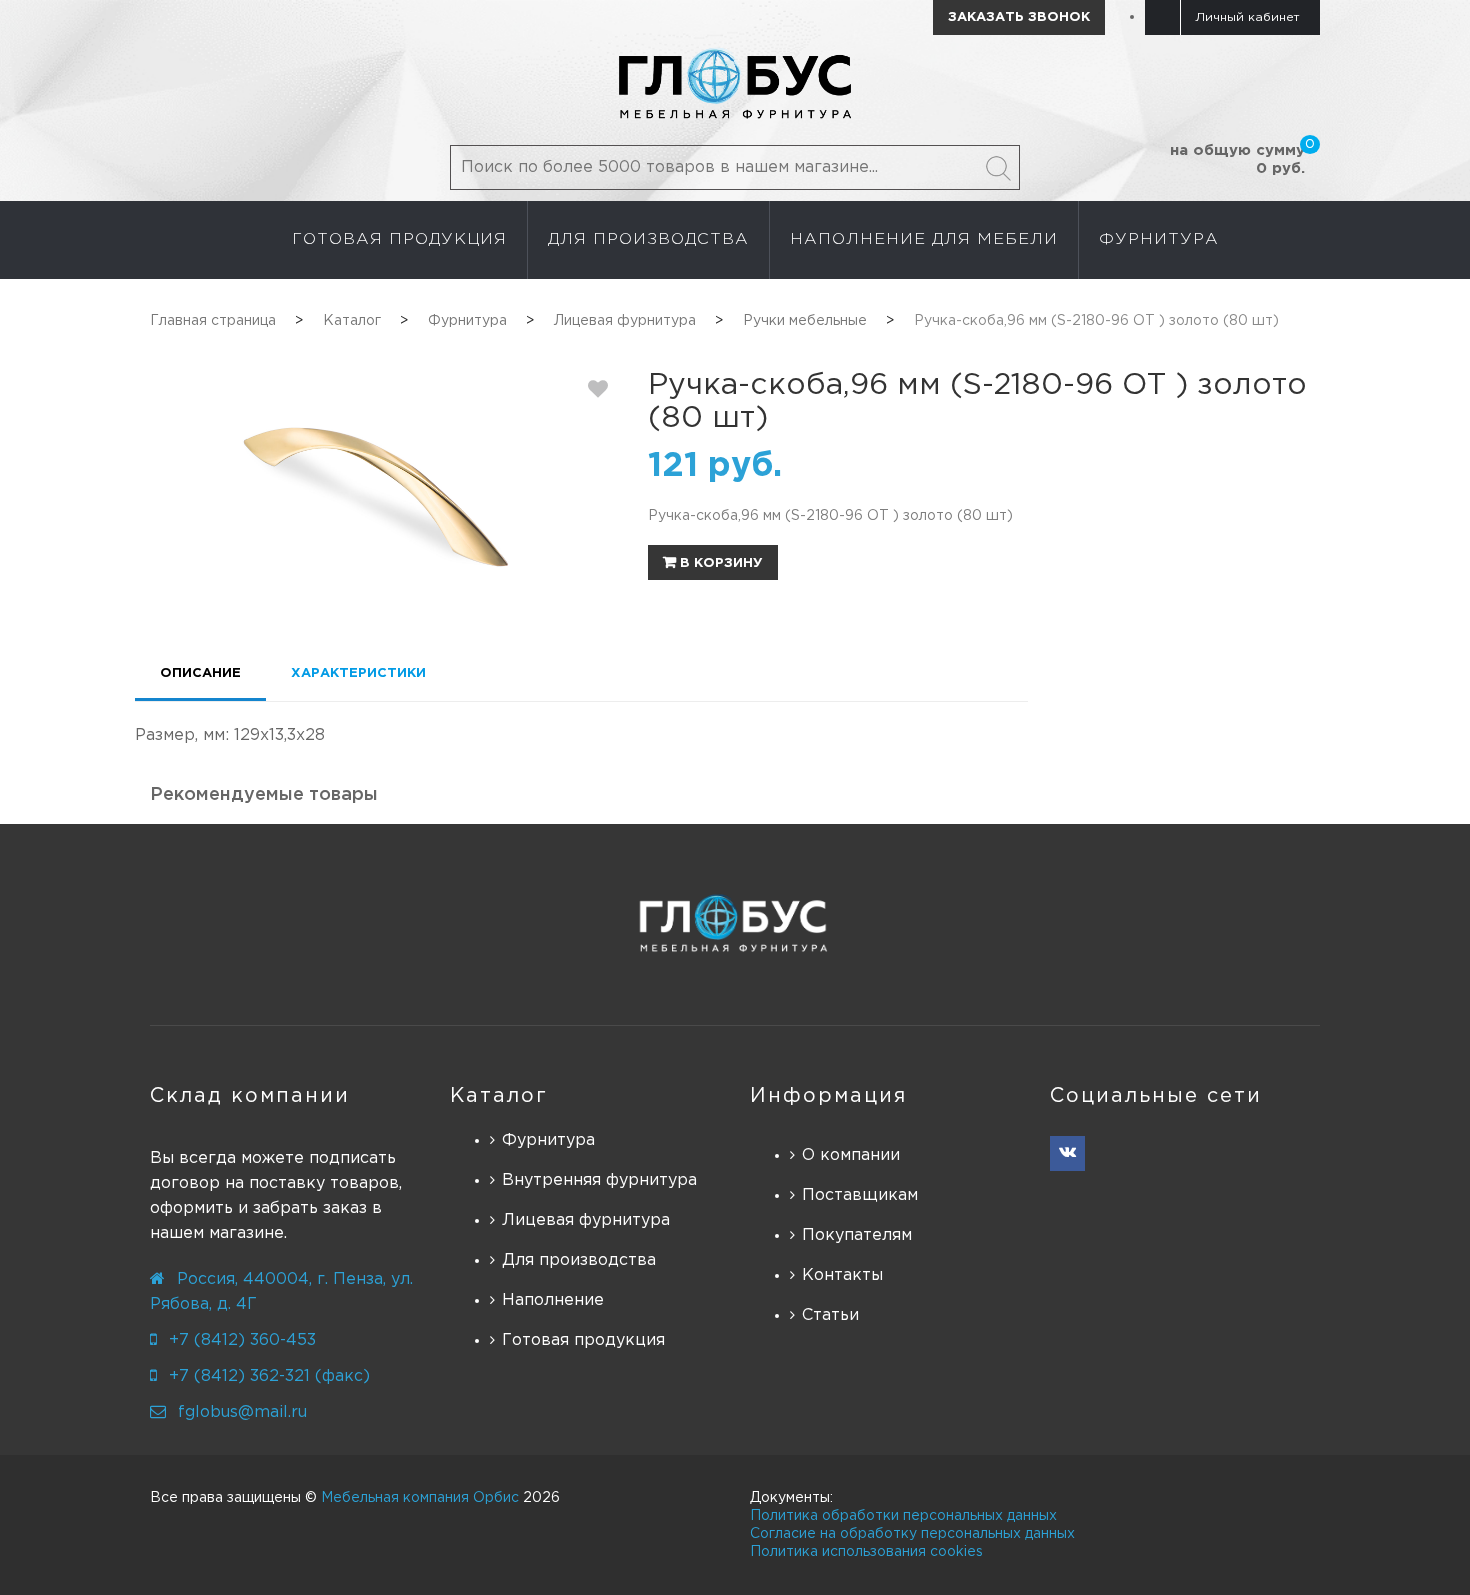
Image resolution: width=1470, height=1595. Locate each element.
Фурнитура (548, 1140)
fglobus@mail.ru (242, 1412)
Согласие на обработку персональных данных (912, 1534)
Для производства (579, 1260)
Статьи (830, 1315)
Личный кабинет (1247, 17)
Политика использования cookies (866, 1552)
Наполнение (553, 1300)
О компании (851, 1155)
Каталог (499, 1096)
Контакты (842, 1275)
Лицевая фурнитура (586, 1220)
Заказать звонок (1019, 17)
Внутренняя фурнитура (599, 1180)
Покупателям (857, 1235)
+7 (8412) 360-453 (242, 1340)
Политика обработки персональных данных (903, 1516)
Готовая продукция (583, 1340)
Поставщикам (860, 1195)
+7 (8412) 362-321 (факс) (269, 1376)
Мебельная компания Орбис (420, 1498)
